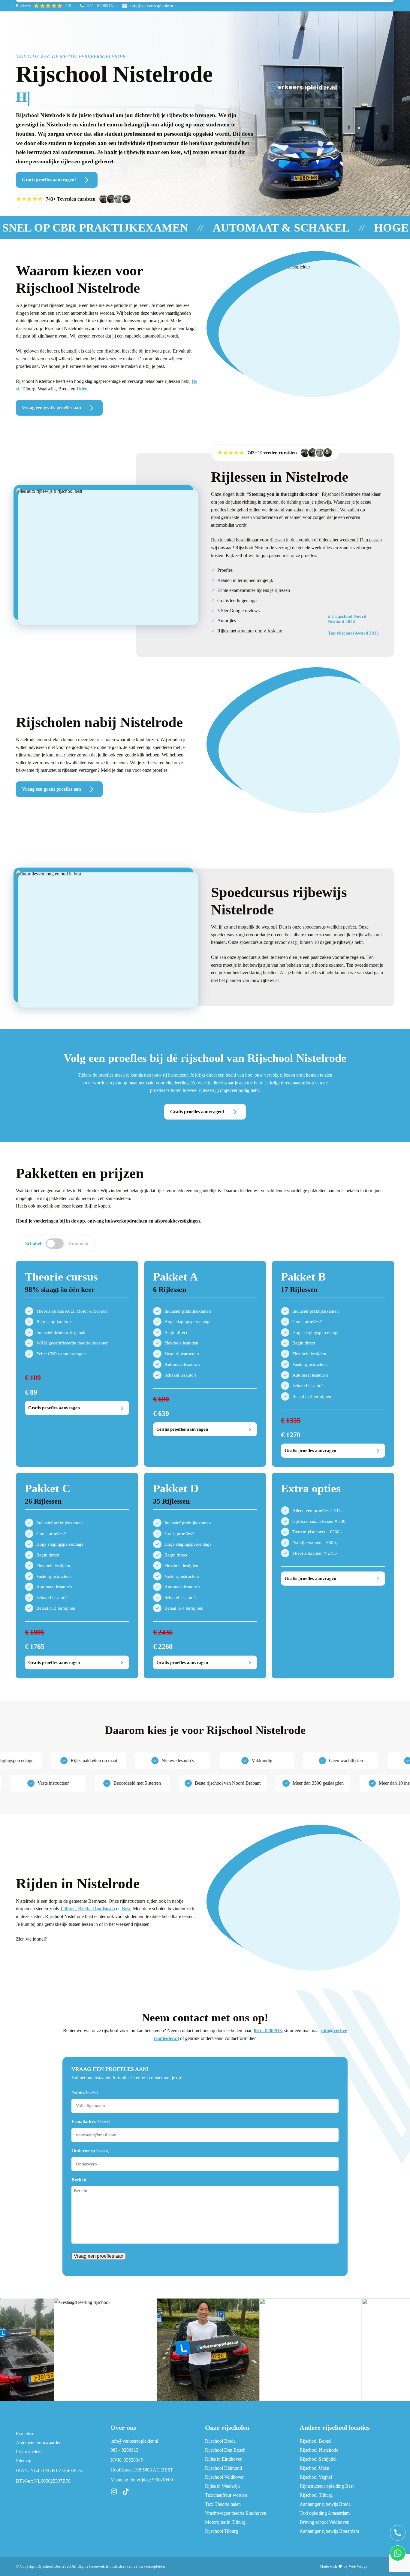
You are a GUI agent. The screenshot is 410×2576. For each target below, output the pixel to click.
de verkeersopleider (149, 2566)
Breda (84, 1909)
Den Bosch (104, 1909)
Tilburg (68, 1909)
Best (126, 1909)
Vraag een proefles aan (99, 2256)
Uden (82, 389)
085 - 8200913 (268, 2030)
